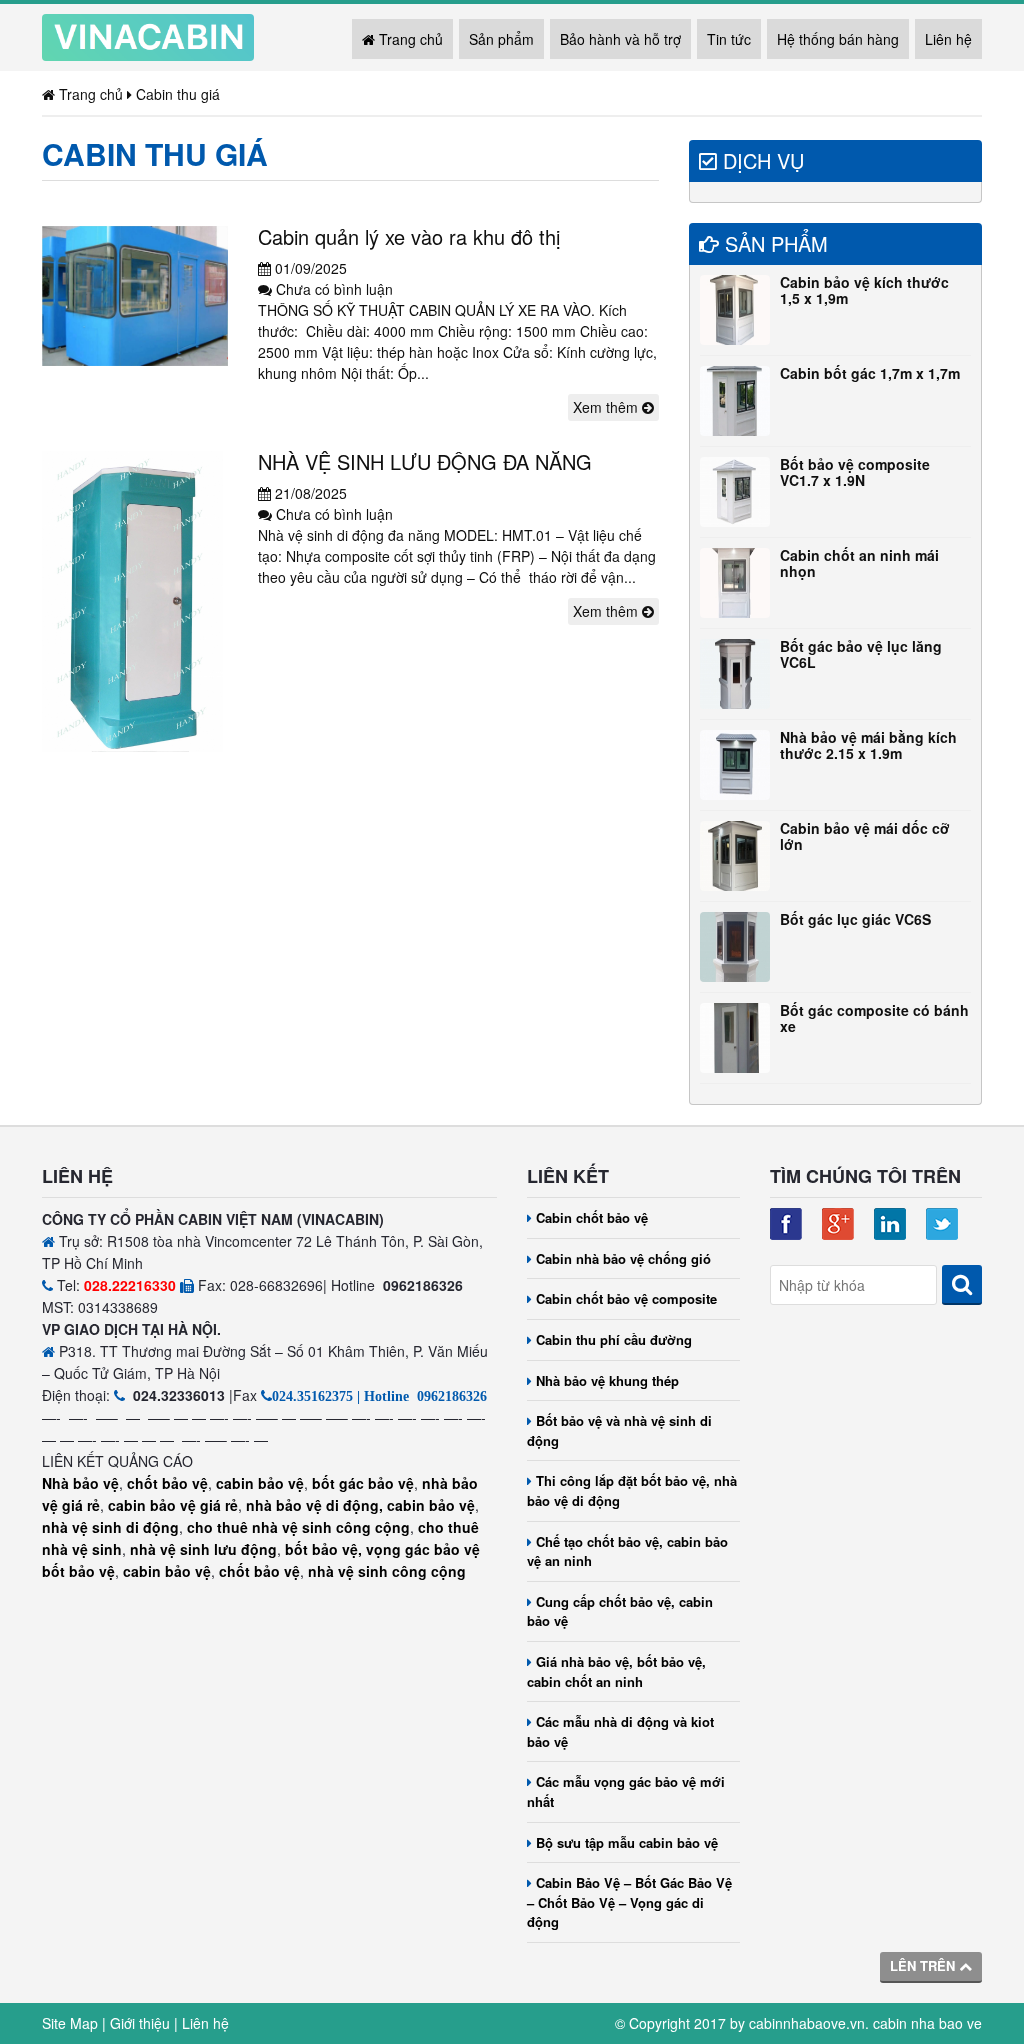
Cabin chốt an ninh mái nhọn (859, 562)
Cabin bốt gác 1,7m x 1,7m (870, 373)
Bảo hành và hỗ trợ (620, 39)
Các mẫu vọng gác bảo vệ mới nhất (626, 1791)
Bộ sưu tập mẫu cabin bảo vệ (627, 1842)
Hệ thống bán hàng (838, 39)
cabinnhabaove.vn (807, 2023)
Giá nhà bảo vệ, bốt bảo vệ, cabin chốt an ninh (616, 1671)
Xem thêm (607, 407)
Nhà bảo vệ (80, 1483)
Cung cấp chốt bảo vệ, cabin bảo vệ (620, 1611)
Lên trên (924, 1965)
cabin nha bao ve (927, 2023)
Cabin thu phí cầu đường (614, 1339)
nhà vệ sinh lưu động (203, 1549)
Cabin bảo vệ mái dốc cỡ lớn (865, 835)
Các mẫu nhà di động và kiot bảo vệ (620, 1731)
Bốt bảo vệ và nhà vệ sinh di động (619, 1430)
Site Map (70, 2023)
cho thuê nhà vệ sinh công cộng (298, 1527)
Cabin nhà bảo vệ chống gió (623, 1258)
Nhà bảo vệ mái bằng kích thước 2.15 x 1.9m (868, 744)
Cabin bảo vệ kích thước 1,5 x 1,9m (864, 289)
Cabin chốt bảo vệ (592, 1217)
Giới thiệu (140, 2023)
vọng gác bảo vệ (423, 1549)
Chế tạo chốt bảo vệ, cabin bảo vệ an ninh (627, 1551)
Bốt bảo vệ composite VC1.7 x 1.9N (855, 471)
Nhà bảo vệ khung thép (607, 1380)
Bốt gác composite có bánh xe (874, 1017)
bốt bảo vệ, (323, 1549)
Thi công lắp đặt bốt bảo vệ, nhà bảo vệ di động (632, 1490)
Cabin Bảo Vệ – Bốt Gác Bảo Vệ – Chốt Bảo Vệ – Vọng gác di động (629, 1902)
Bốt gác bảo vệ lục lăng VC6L (861, 653)
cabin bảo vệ (260, 1483)
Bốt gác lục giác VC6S (855, 919)
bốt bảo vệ (78, 1571)
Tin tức (729, 39)
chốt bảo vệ (167, 1483)
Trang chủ (409, 39)
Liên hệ (948, 39)
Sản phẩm (501, 39)
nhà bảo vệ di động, (314, 1505)
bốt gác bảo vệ (363, 1483)
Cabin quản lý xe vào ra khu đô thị (409, 236)
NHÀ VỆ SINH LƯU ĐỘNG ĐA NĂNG (425, 461)
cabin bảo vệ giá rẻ (173, 1505)
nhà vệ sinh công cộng (387, 1571)
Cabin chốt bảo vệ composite (626, 1298)
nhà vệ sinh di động (110, 1527)
